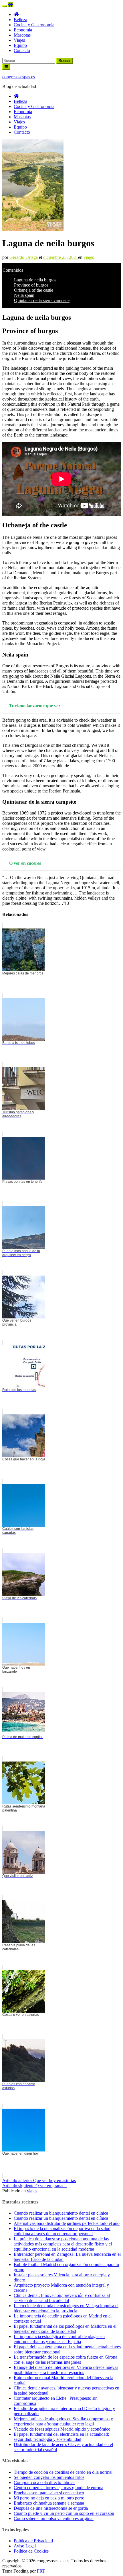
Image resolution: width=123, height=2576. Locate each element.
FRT (41, 2571)
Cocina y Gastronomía (34, 25)
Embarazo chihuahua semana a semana (49, 2503)
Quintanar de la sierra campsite (42, 300)
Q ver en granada (34, 2186)
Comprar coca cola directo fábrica (44, 2482)
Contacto (22, 50)
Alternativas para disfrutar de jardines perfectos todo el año (67, 2223)
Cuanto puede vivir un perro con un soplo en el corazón (64, 2513)
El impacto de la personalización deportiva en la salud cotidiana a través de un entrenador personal (62, 2231)
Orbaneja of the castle (34, 290)
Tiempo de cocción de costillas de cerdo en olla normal (63, 2472)
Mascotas (22, 35)
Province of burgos (31, 285)
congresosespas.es (19, 77)
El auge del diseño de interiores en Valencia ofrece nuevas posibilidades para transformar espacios (66, 2370)
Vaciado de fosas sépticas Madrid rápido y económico (62, 2429)
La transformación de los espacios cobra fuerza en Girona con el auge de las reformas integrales (66, 2360)
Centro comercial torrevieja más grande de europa (58, 2488)
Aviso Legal (25, 2546)
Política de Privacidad (33, 2541)
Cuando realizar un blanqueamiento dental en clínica (61, 2218)
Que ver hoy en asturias (39, 2180)
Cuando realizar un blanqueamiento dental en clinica (61, 2213)
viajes (89, 257)
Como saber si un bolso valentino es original (54, 2518)
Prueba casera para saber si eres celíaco (49, 2493)
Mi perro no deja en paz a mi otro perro (49, 2498)
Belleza (20, 20)
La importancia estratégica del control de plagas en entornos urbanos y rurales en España (59, 2339)
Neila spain (24, 295)
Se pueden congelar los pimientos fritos (49, 2477)
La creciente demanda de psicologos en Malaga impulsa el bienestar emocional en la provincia (66, 2308)
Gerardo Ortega (24, 257)
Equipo (20, 45)
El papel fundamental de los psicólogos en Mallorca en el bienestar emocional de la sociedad (65, 2329)
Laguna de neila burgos (35, 280)
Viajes (19, 40)
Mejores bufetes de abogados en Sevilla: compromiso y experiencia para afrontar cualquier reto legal (63, 2421)
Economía (23, 30)
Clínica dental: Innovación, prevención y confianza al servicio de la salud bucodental (62, 2298)
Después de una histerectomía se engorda (51, 2508)
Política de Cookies (31, 2551)
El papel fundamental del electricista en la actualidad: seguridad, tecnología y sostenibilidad (61, 2437)
